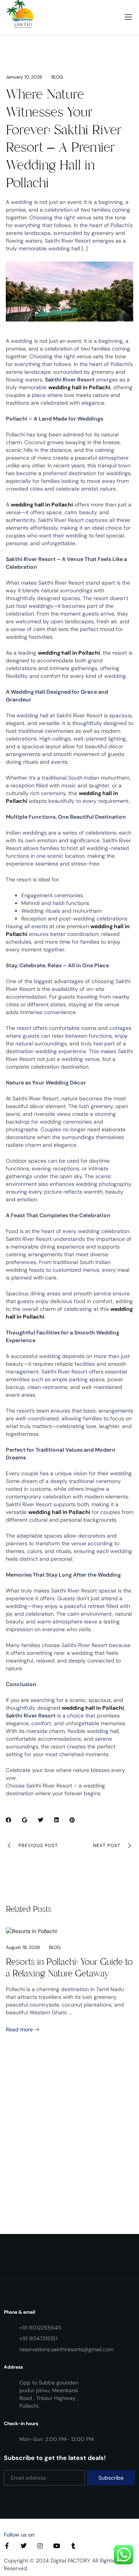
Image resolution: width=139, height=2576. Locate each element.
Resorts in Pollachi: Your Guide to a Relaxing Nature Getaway (69, 1967)
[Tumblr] (73, 2546)
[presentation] (20, 2073)
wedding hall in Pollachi (79, 387)
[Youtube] (57, 2546)
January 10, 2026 (24, 77)
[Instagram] (40, 2546)
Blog (57, 77)
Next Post (107, 1846)
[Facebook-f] (7, 2546)
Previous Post (38, 1846)
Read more (20, 2029)
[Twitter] (24, 2546)
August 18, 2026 (23, 1947)
